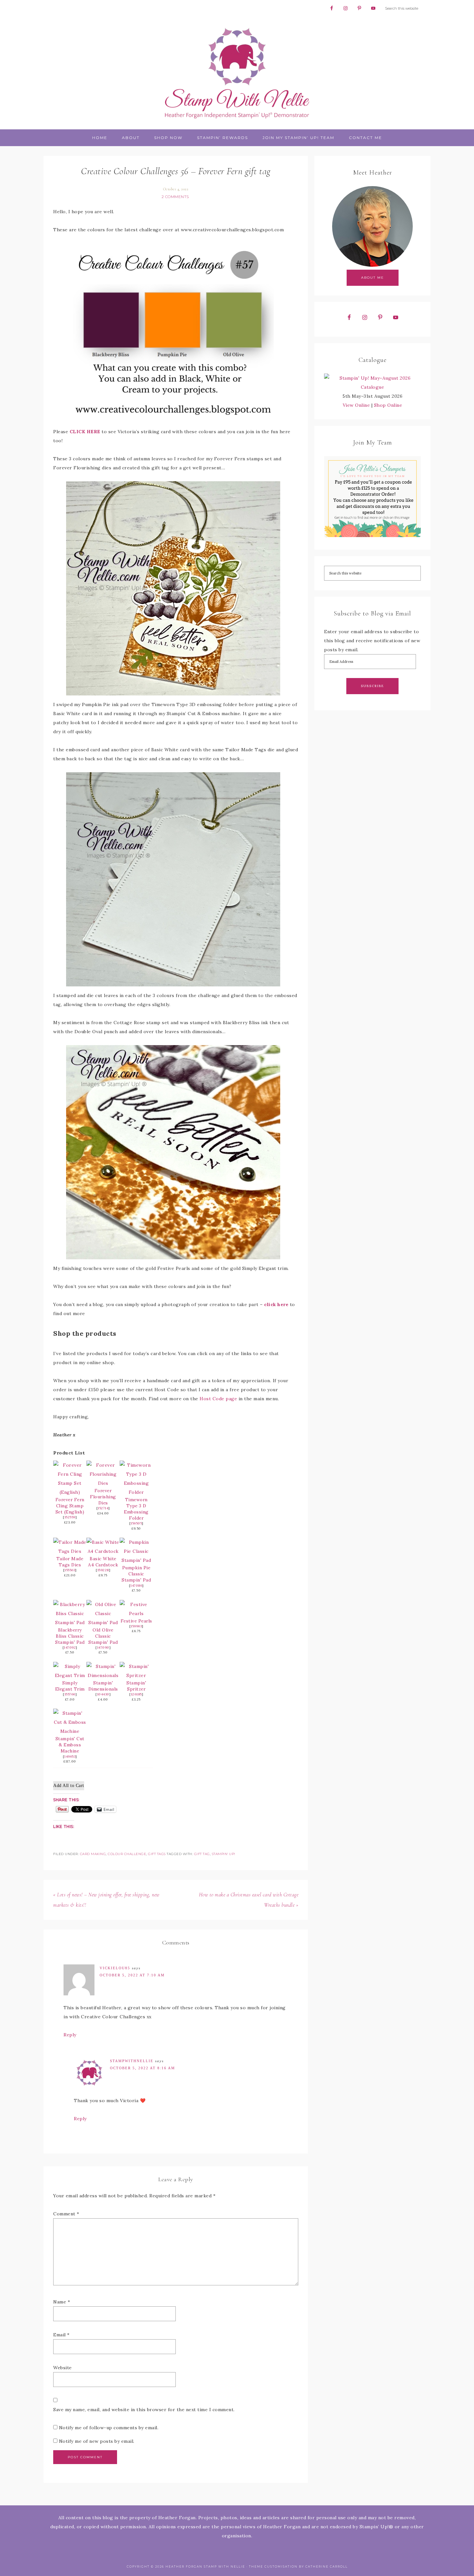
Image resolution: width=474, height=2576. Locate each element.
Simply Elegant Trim (70, 1686)
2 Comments (175, 197)
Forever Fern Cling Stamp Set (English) (70, 1506)
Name (62, 2302)
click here (276, 1304)
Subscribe (372, 686)
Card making (93, 1854)
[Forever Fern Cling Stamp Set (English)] (70, 1492)
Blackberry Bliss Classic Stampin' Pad (70, 1636)
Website (63, 2368)
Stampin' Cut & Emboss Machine (70, 1745)
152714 (103, 1508)
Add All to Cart (69, 1786)
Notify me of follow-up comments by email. (109, 2428)
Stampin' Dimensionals (103, 1686)
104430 (103, 1694)
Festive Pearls (136, 1621)
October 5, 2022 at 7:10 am (132, 1975)
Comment (66, 2214)
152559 (70, 1517)
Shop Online (388, 405)
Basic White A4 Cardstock (103, 1562)
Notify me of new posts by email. (97, 2441)
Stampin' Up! (224, 1854)
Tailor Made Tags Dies (70, 1562)
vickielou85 (115, 1968)
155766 (70, 1694)
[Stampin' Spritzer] (136, 1675)
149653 (70, 1757)
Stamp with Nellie (237, 73)
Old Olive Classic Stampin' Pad (103, 1636)
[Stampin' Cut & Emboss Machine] (70, 1731)
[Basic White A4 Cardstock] (103, 1551)
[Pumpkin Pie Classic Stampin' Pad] (136, 1560)
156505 (136, 1523)
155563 (70, 1570)
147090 (103, 1647)
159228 (103, 1570)
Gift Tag (202, 1854)
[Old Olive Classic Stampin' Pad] (103, 1622)
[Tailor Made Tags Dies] (70, 1551)
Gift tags (157, 1854)
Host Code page (218, 1399)
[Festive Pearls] (136, 1613)
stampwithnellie (132, 2061)
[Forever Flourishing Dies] (103, 1483)
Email (61, 2335)
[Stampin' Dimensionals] (103, 1675)
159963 (136, 1626)
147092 (70, 1647)
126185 (136, 1694)
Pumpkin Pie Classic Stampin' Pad (136, 1574)
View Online (356, 405)
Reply (70, 2035)
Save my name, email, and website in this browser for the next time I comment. (144, 2410)
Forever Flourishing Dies (103, 1497)
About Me (373, 278)
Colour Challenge (127, 1854)
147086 (136, 1586)
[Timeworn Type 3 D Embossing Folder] (136, 1492)
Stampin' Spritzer (136, 1686)
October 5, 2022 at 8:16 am (143, 2068)
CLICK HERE (85, 432)
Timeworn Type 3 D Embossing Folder (136, 1509)
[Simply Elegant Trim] (70, 1675)
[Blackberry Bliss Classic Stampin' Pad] (70, 1622)
